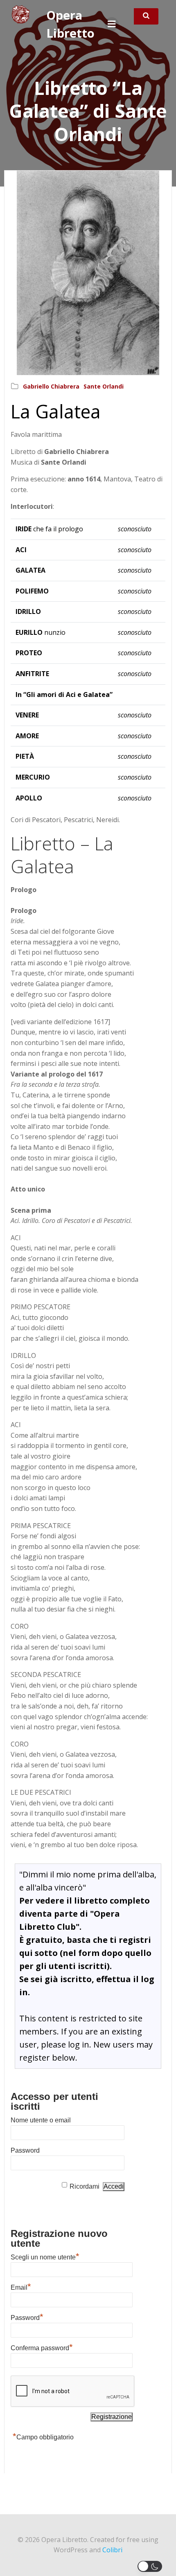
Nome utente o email (41, 2120)
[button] (151, 2566)
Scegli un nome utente (45, 2256)
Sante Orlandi (104, 386)
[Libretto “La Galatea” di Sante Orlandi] (88, 272)
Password (25, 2150)
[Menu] (112, 24)
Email (21, 2286)
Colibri (112, 2550)
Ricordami (85, 2186)
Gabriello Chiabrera (51, 386)
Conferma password (42, 2347)
